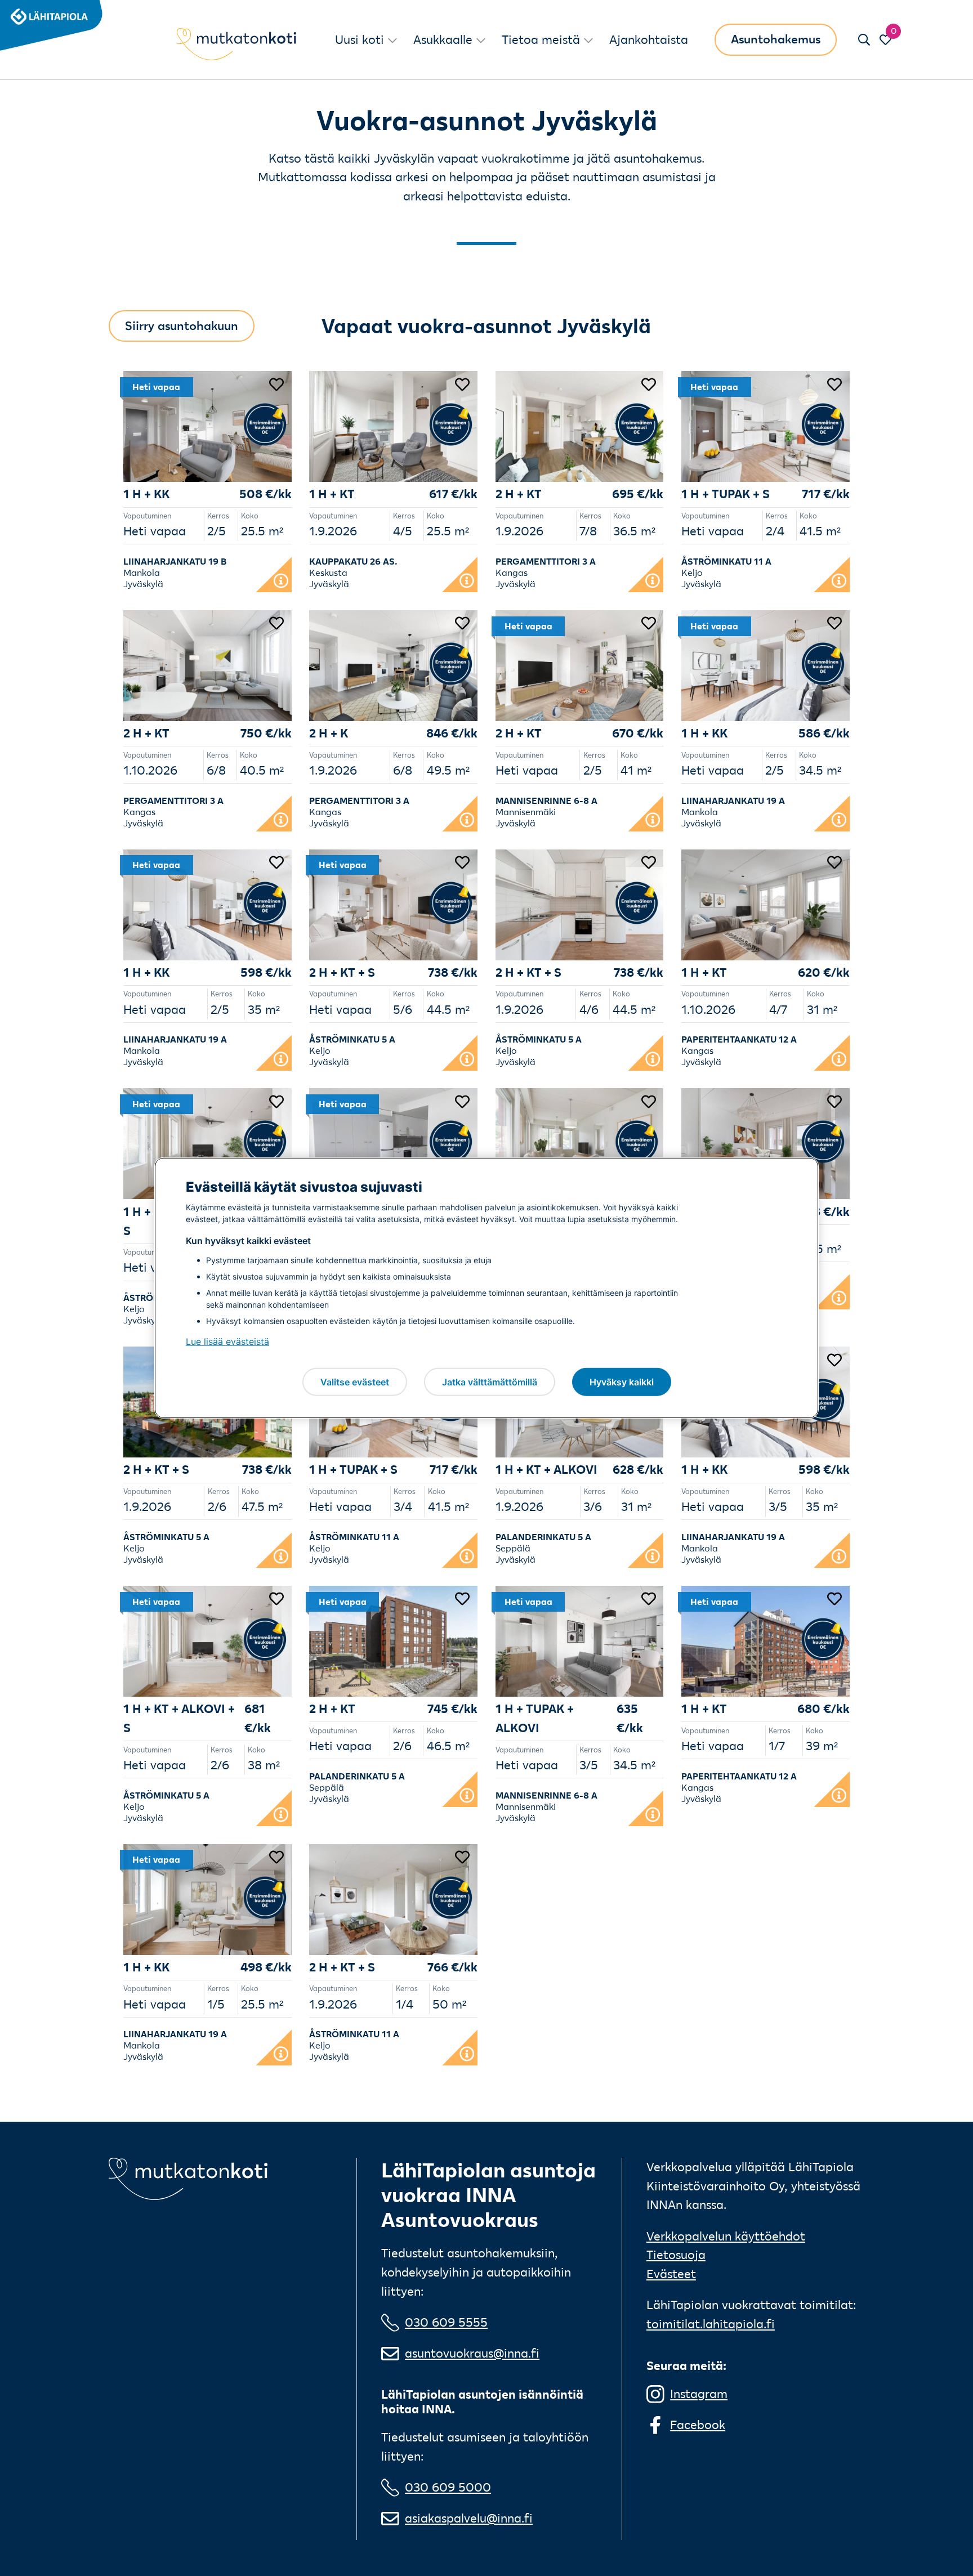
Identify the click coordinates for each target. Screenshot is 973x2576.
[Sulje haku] (864, 40)
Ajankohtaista (649, 39)
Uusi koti (360, 39)
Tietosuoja (676, 2255)
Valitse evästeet (355, 1381)
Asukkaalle (443, 39)
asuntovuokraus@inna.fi (472, 2353)
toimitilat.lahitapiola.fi (711, 2324)
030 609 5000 (448, 2487)
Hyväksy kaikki (622, 1381)
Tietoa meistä (541, 39)
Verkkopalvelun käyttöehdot (726, 2236)
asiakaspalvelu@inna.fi (469, 2518)
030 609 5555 (446, 2322)
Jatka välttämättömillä (490, 1381)
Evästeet (671, 2274)
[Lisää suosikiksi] (276, 383)
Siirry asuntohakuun (182, 325)
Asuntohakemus (776, 39)
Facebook (698, 2425)
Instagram (699, 2394)
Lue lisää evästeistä (227, 1341)
